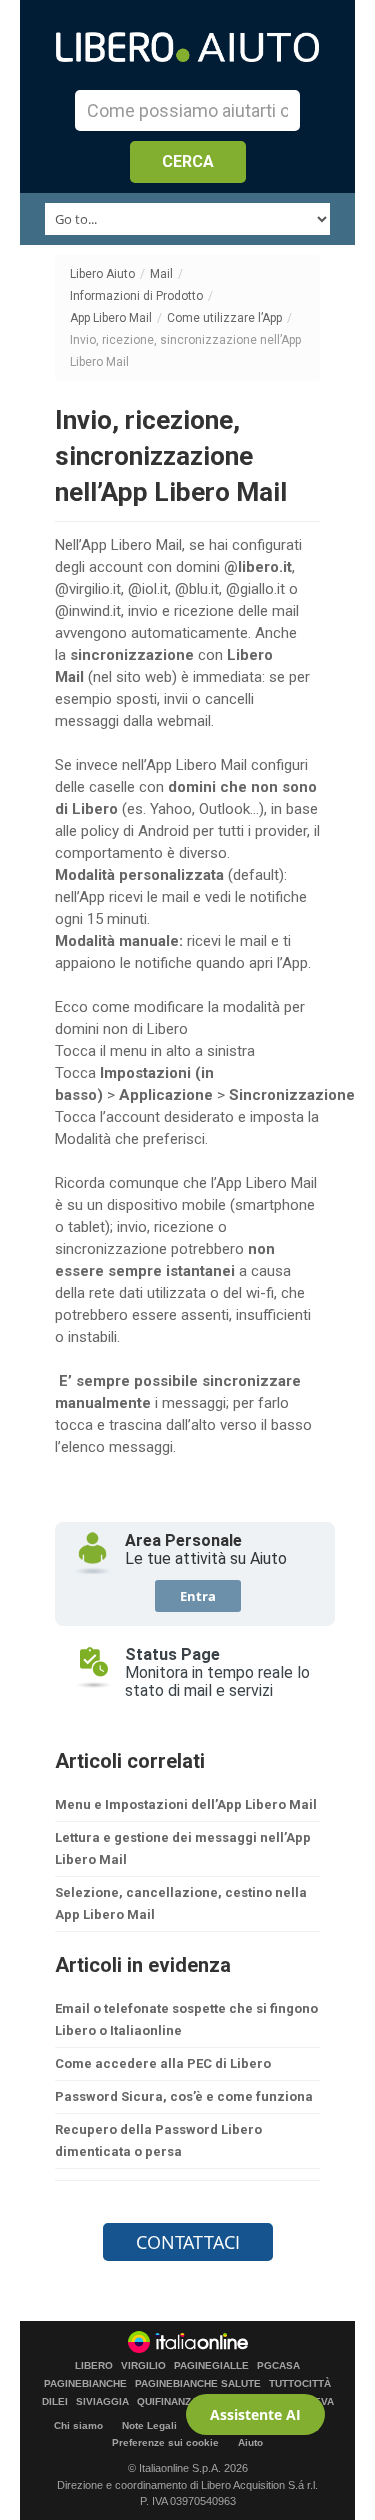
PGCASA (278, 2366)
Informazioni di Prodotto (136, 296)
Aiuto (250, 2442)
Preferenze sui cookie (165, 2442)
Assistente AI (255, 2414)
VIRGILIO (143, 2366)
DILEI (55, 2402)
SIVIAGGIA (102, 2402)
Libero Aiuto (102, 274)
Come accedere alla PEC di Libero (163, 2063)
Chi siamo (78, 2425)
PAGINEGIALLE (211, 2366)
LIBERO (94, 2366)
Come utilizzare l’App (224, 318)
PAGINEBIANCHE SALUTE (198, 2384)
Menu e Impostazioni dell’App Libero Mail (186, 1804)
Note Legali (149, 2425)
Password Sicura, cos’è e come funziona (184, 2096)
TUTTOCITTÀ (300, 2384)
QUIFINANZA (167, 2402)
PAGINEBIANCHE (85, 2384)
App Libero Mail (111, 318)
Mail (161, 274)
